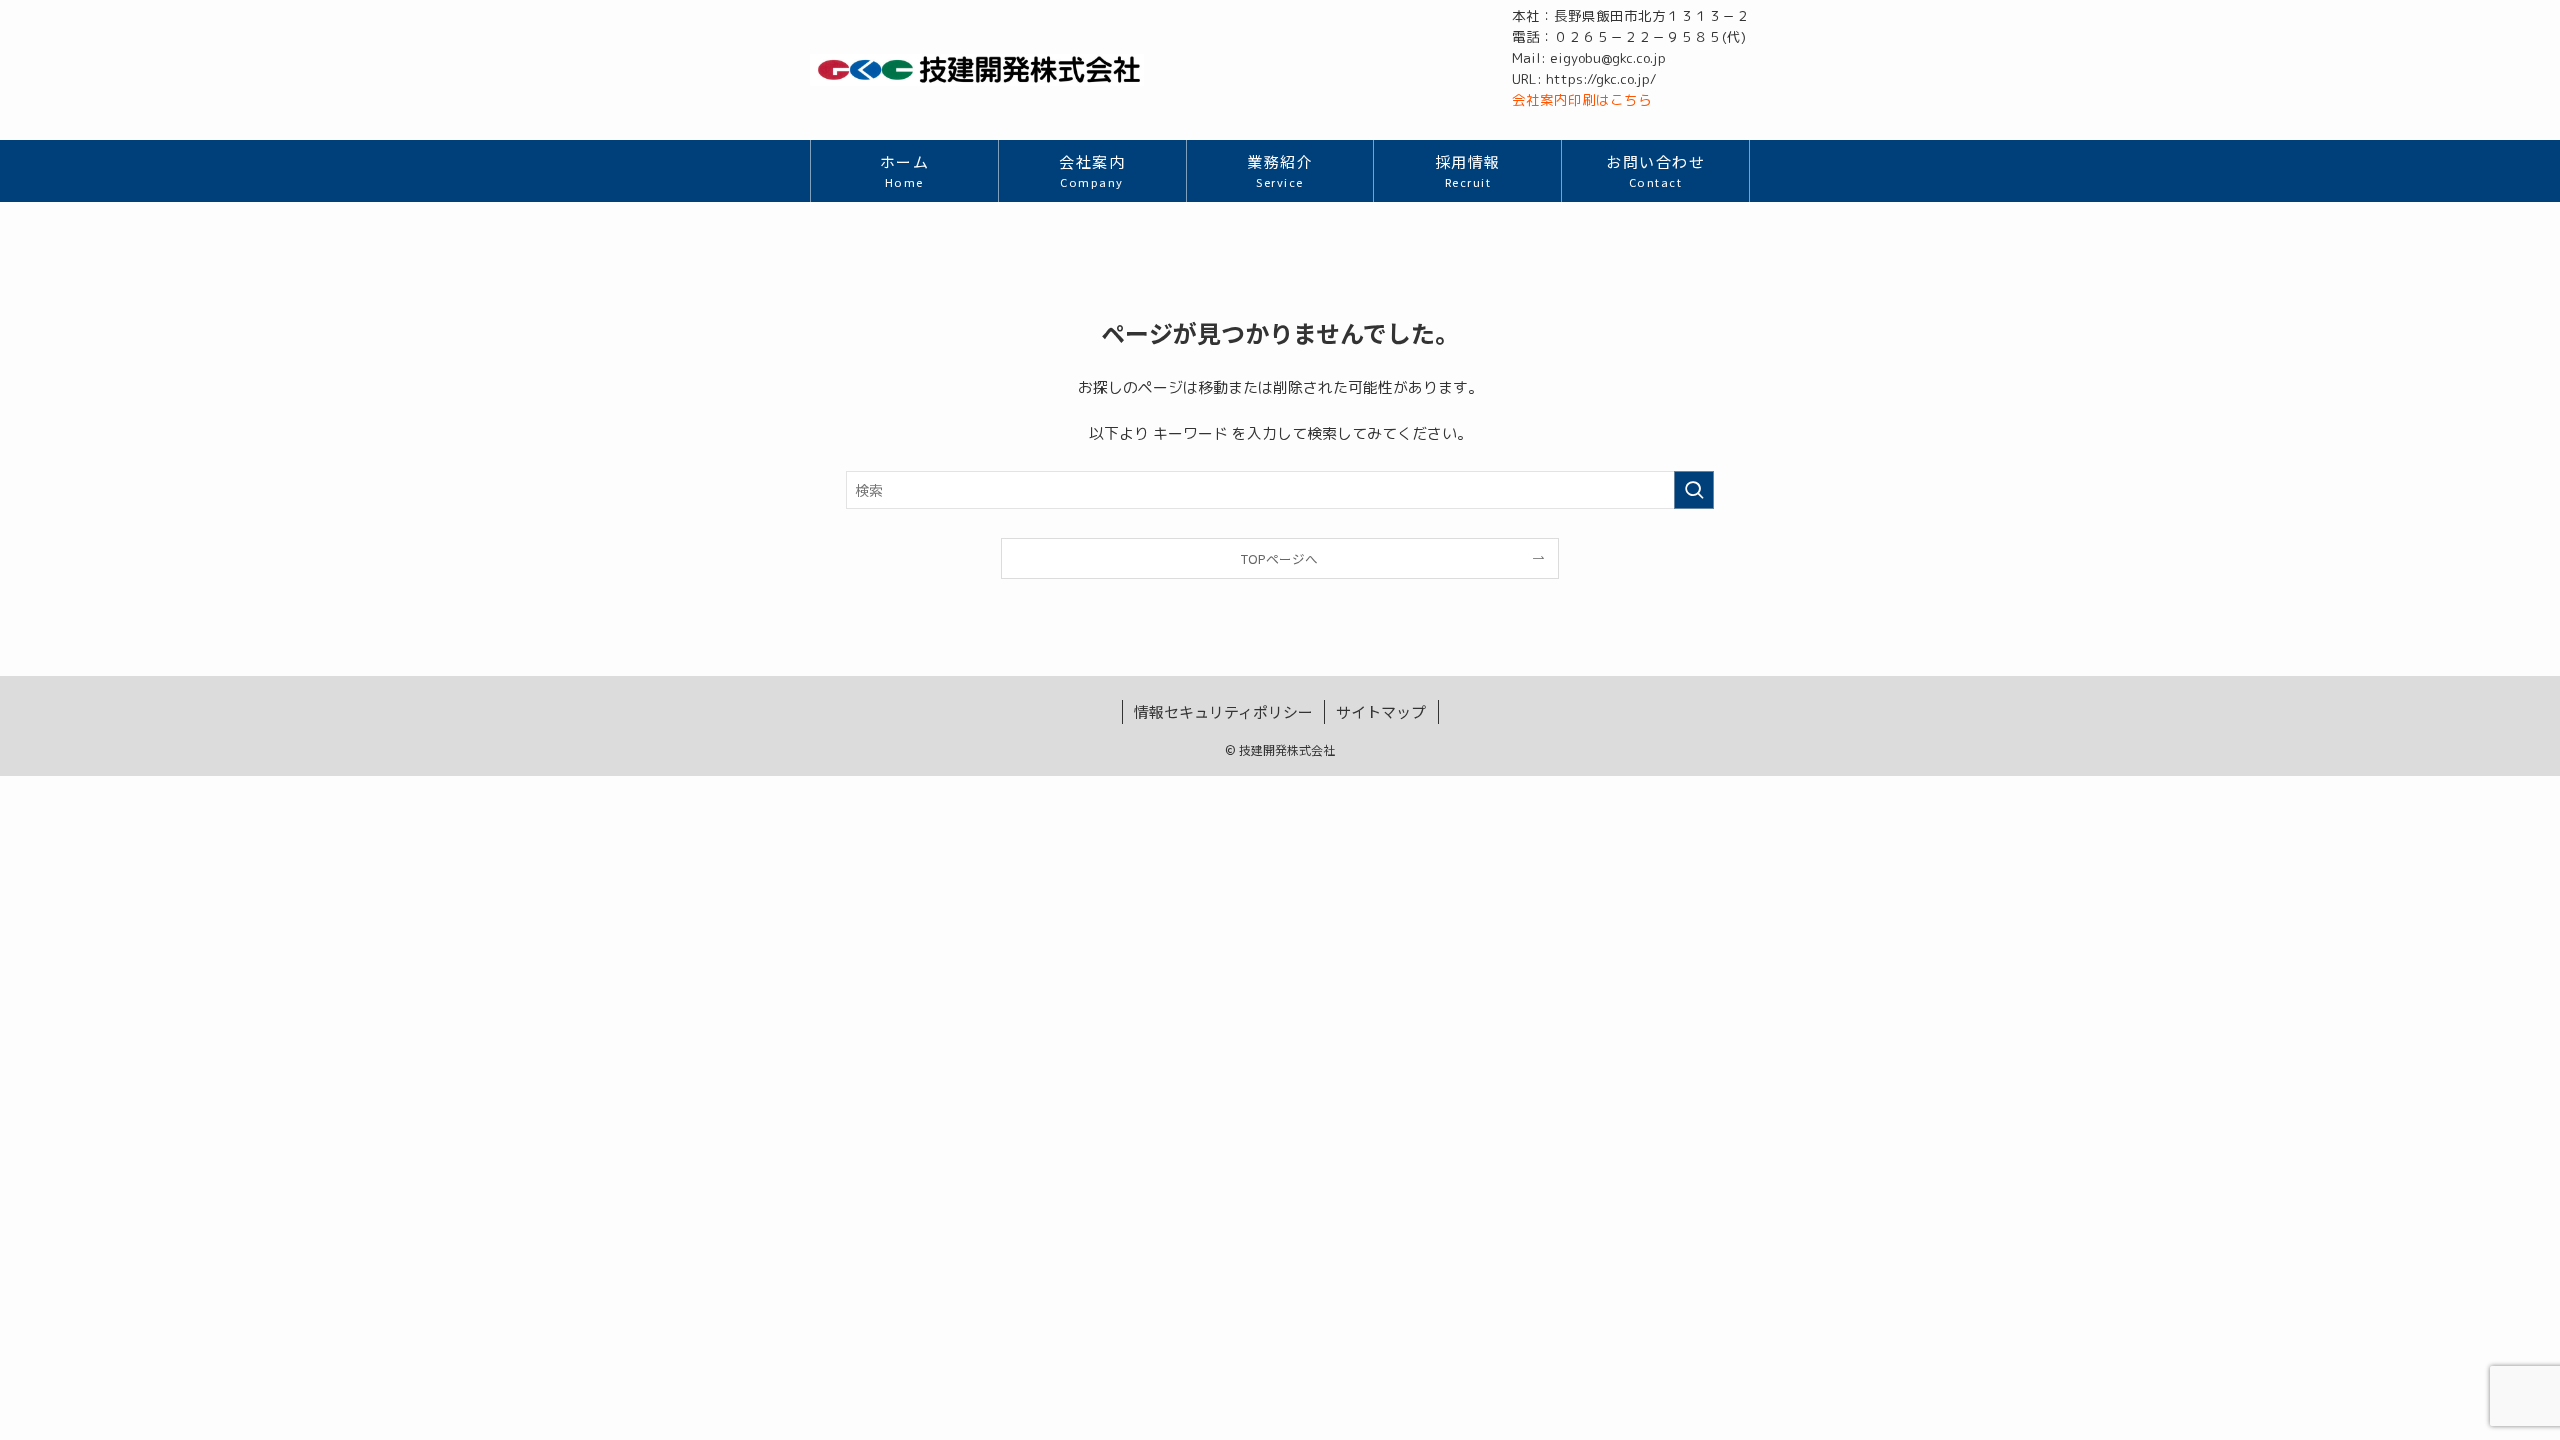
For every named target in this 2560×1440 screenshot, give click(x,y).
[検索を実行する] (1694, 490)
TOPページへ (1279, 558)
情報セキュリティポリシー (1223, 711)
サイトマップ (1381, 711)
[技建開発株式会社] (977, 70)
